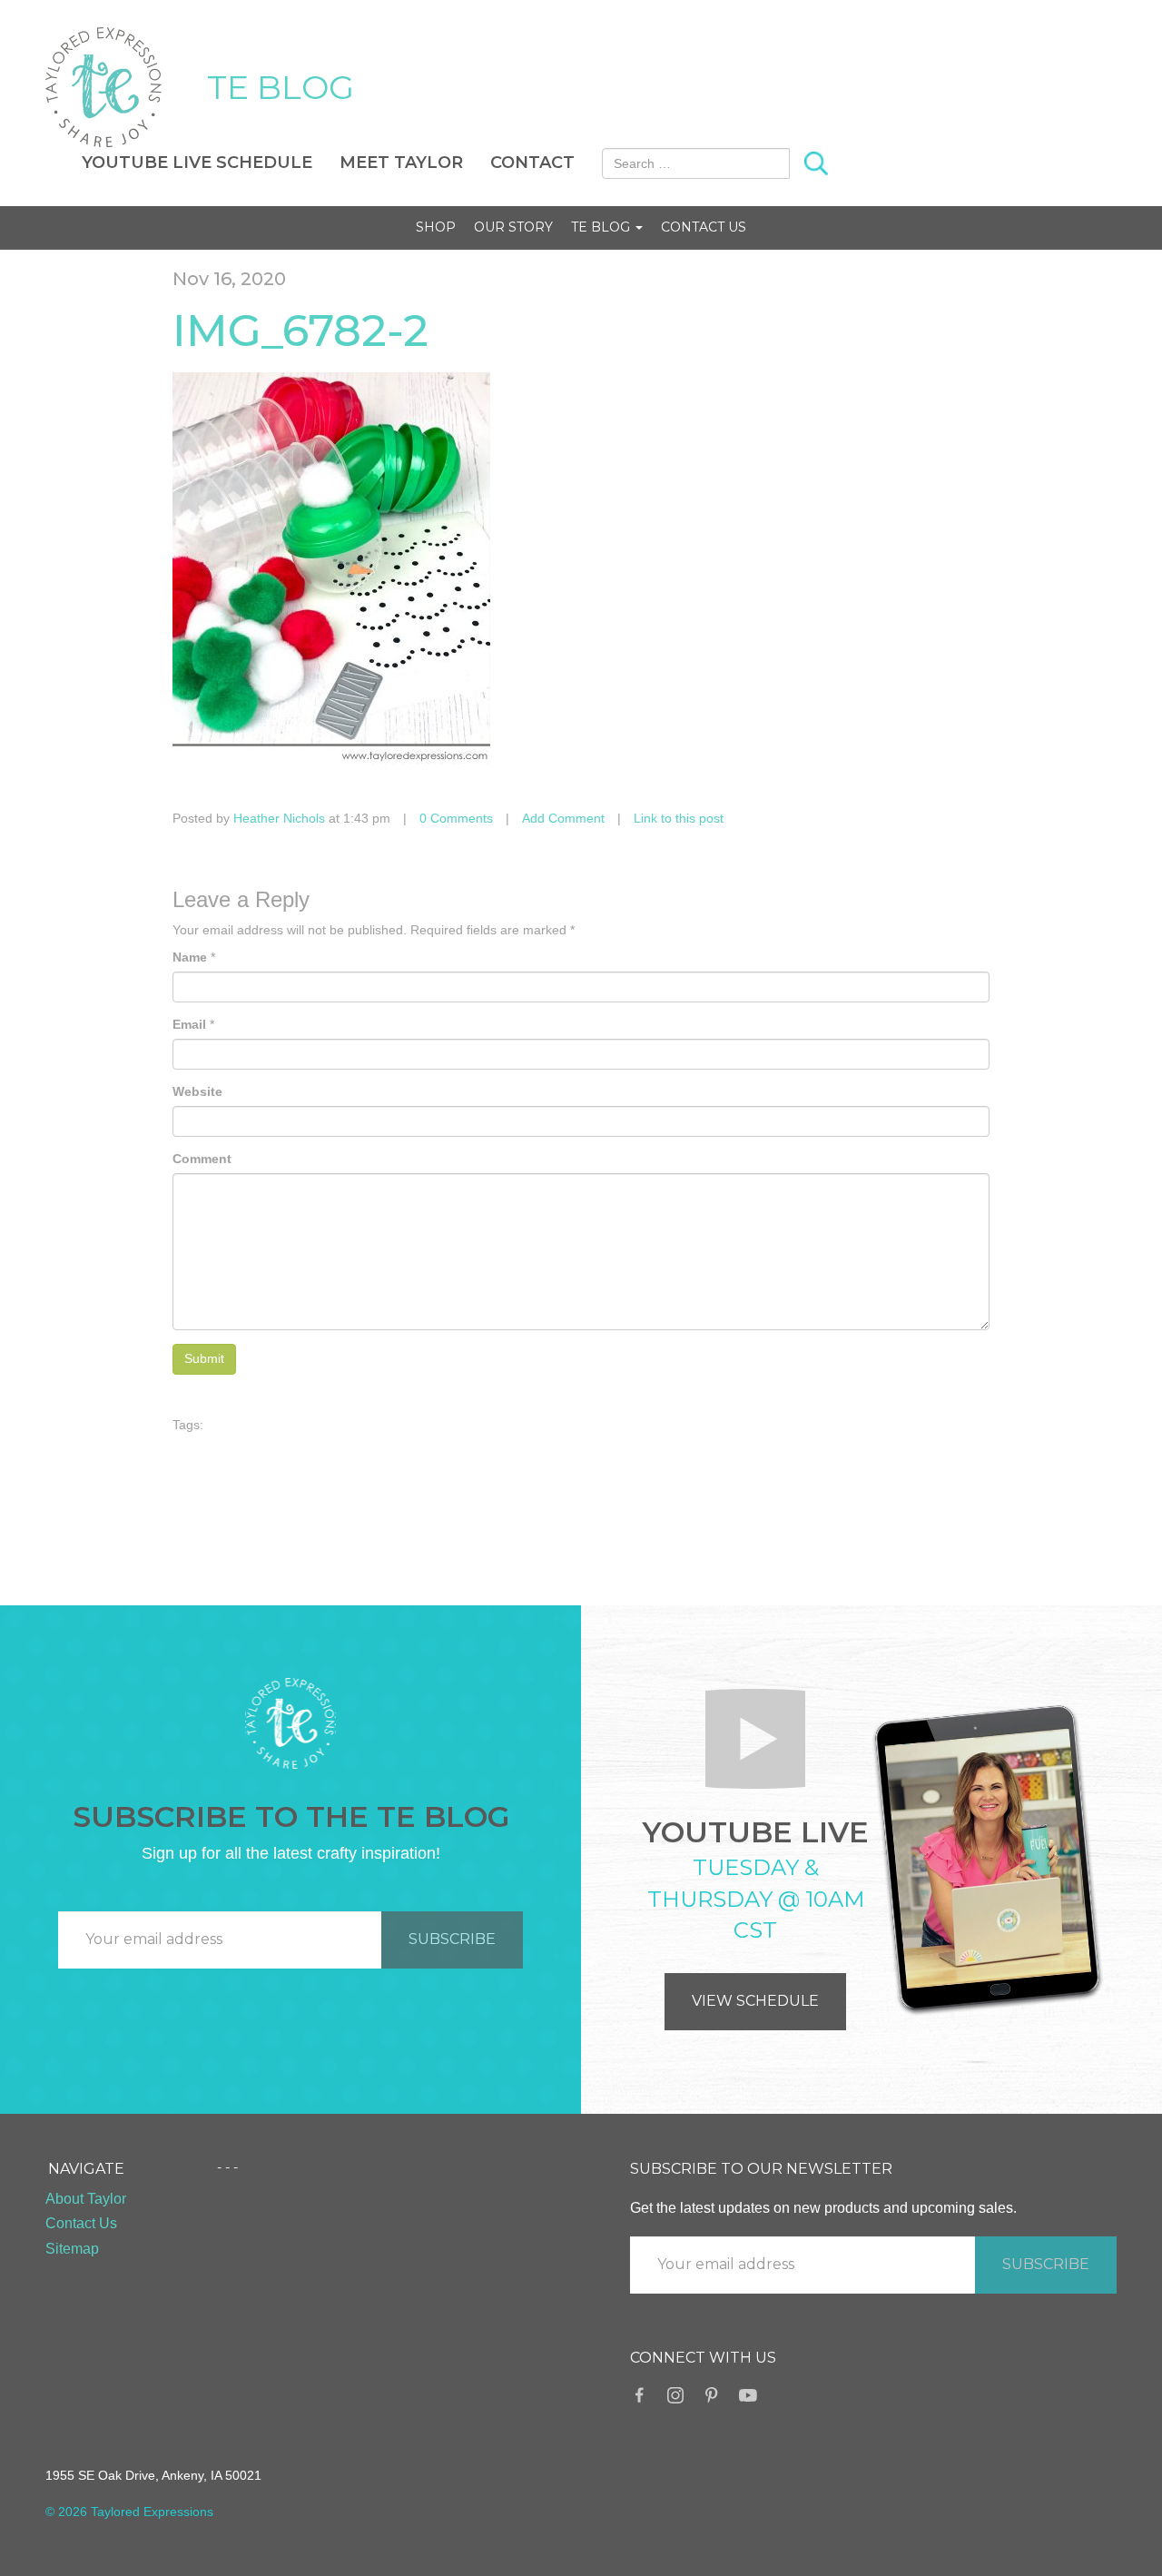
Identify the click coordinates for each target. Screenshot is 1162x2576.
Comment (202, 1159)
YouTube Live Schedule (197, 163)
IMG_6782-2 (300, 331)
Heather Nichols (279, 818)
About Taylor (86, 2199)
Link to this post (679, 818)
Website (197, 1091)
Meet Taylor (401, 163)
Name (190, 957)
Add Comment (563, 818)
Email (189, 1024)
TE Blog (602, 227)
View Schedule (755, 2001)
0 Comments (456, 818)
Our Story (513, 227)
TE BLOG (281, 87)
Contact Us (704, 227)
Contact (532, 163)
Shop (436, 227)
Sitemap (72, 2249)
